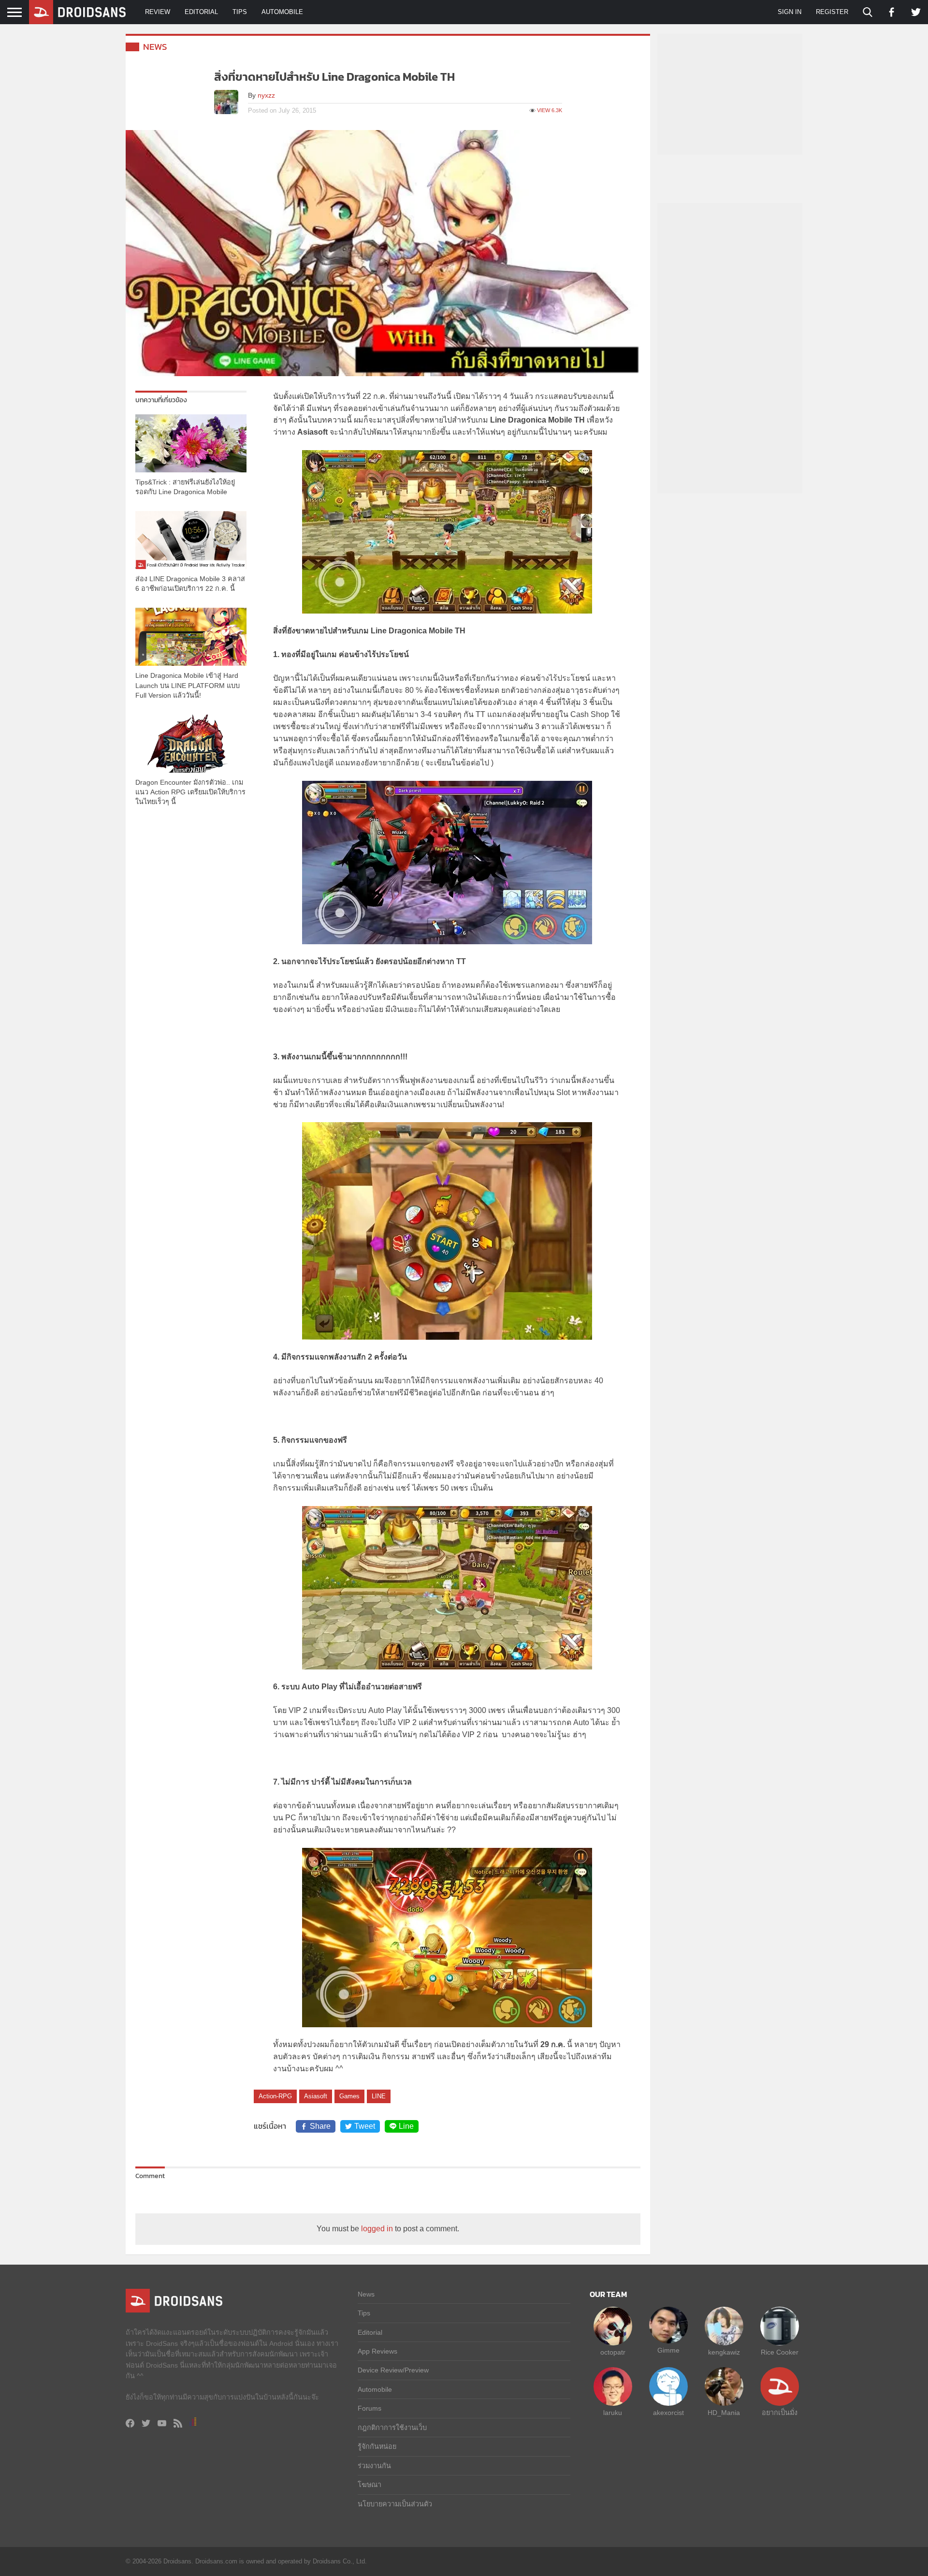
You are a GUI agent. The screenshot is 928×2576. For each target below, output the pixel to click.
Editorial (201, 12)
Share (320, 2126)
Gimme (668, 2350)
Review (158, 12)
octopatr (613, 2352)
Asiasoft (316, 2096)
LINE (379, 2096)
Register (832, 12)
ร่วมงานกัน (374, 2466)
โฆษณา (370, 2485)
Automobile (282, 12)
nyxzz (266, 95)
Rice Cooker (780, 2352)
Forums (370, 2408)
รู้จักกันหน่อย (377, 2446)
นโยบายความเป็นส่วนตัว (395, 2504)
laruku (613, 2413)
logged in (377, 2229)
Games (349, 2096)
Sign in (790, 12)
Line (406, 2126)
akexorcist (668, 2413)
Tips (240, 12)
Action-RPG (275, 2096)
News (155, 47)
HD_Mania (724, 2413)
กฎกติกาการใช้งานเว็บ (392, 2428)
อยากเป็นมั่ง (780, 2413)
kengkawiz (724, 2352)
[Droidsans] (77, 12)
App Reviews (377, 2351)
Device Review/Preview (393, 2370)
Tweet (365, 2126)
